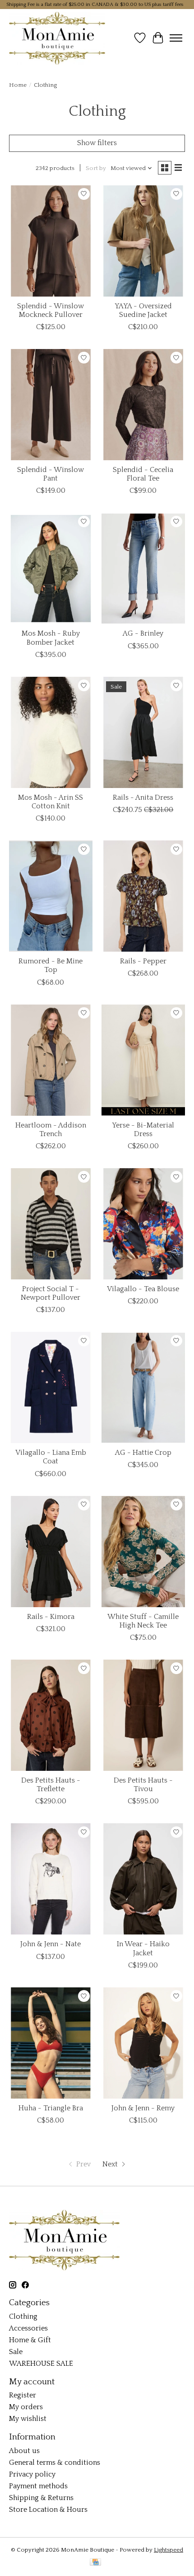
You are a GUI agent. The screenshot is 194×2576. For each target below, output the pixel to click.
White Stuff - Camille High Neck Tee (143, 1621)
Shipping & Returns (41, 2498)
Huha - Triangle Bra (51, 2108)
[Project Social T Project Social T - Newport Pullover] (51, 1224)
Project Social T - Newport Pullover (51, 1293)
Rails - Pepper (143, 961)
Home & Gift (30, 2340)
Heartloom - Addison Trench (51, 1130)
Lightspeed (169, 2550)
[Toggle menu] (176, 38)
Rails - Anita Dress (143, 797)
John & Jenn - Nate (51, 1944)
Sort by (96, 168)
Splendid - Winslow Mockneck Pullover (51, 310)
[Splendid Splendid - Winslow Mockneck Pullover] (51, 241)
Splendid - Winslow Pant (51, 474)
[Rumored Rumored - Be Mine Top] (51, 896)
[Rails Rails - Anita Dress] (143, 732)
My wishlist (28, 2419)
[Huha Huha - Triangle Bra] (51, 2043)
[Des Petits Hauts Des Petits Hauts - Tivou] (143, 1715)
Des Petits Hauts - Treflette (51, 1785)
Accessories (28, 2328)
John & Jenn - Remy (143, 2108)
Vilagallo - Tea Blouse (143, 1289)
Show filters (97, 143)
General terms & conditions (55, 2463)
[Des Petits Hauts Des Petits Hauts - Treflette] (51, 1715)
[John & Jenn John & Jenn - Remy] (143, 2043)
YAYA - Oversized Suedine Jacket (143, 310)
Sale (16, 2352)
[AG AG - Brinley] (143, 568)
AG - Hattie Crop (143, 1453)
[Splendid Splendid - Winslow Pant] (51, 405)
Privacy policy (32, 2474)
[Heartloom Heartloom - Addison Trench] (51, 1060)
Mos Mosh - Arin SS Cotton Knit (51, 802)
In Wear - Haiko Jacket (143, 1948)
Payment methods (38, 2486)
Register (23, 2395)
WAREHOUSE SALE (41, 2364)
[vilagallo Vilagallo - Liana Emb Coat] (51, 1387)
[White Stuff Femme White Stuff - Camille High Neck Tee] (143, 1552)
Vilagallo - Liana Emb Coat (51, 1457)
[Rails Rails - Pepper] (143, 896)
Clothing (23, 2317)
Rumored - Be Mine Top (51, 965)
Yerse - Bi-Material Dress (143, 1130)
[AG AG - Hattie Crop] (143, 1387)
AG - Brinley (143, 633)
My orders (26, 2407)
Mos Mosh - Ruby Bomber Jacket (51, 638)
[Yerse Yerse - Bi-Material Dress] (143, 1060)
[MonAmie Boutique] (57, 38)
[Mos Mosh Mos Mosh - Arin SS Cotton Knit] (51, 732)
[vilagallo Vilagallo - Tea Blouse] (143, 1224)
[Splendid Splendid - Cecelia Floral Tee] (143, 405)
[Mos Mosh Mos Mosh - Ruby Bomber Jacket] (51, 568)
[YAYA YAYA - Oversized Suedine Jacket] (143, 241)
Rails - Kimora (51, 1617)
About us (24, 2451)
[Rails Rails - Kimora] (51, 1552)
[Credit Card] (95, 2563)
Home (18, 85)
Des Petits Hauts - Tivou (143, 1785)
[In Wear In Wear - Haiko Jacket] (143, 1879)
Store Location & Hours (48, 2510)
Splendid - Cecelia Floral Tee (143, 474)
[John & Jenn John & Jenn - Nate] (51, 1879)
